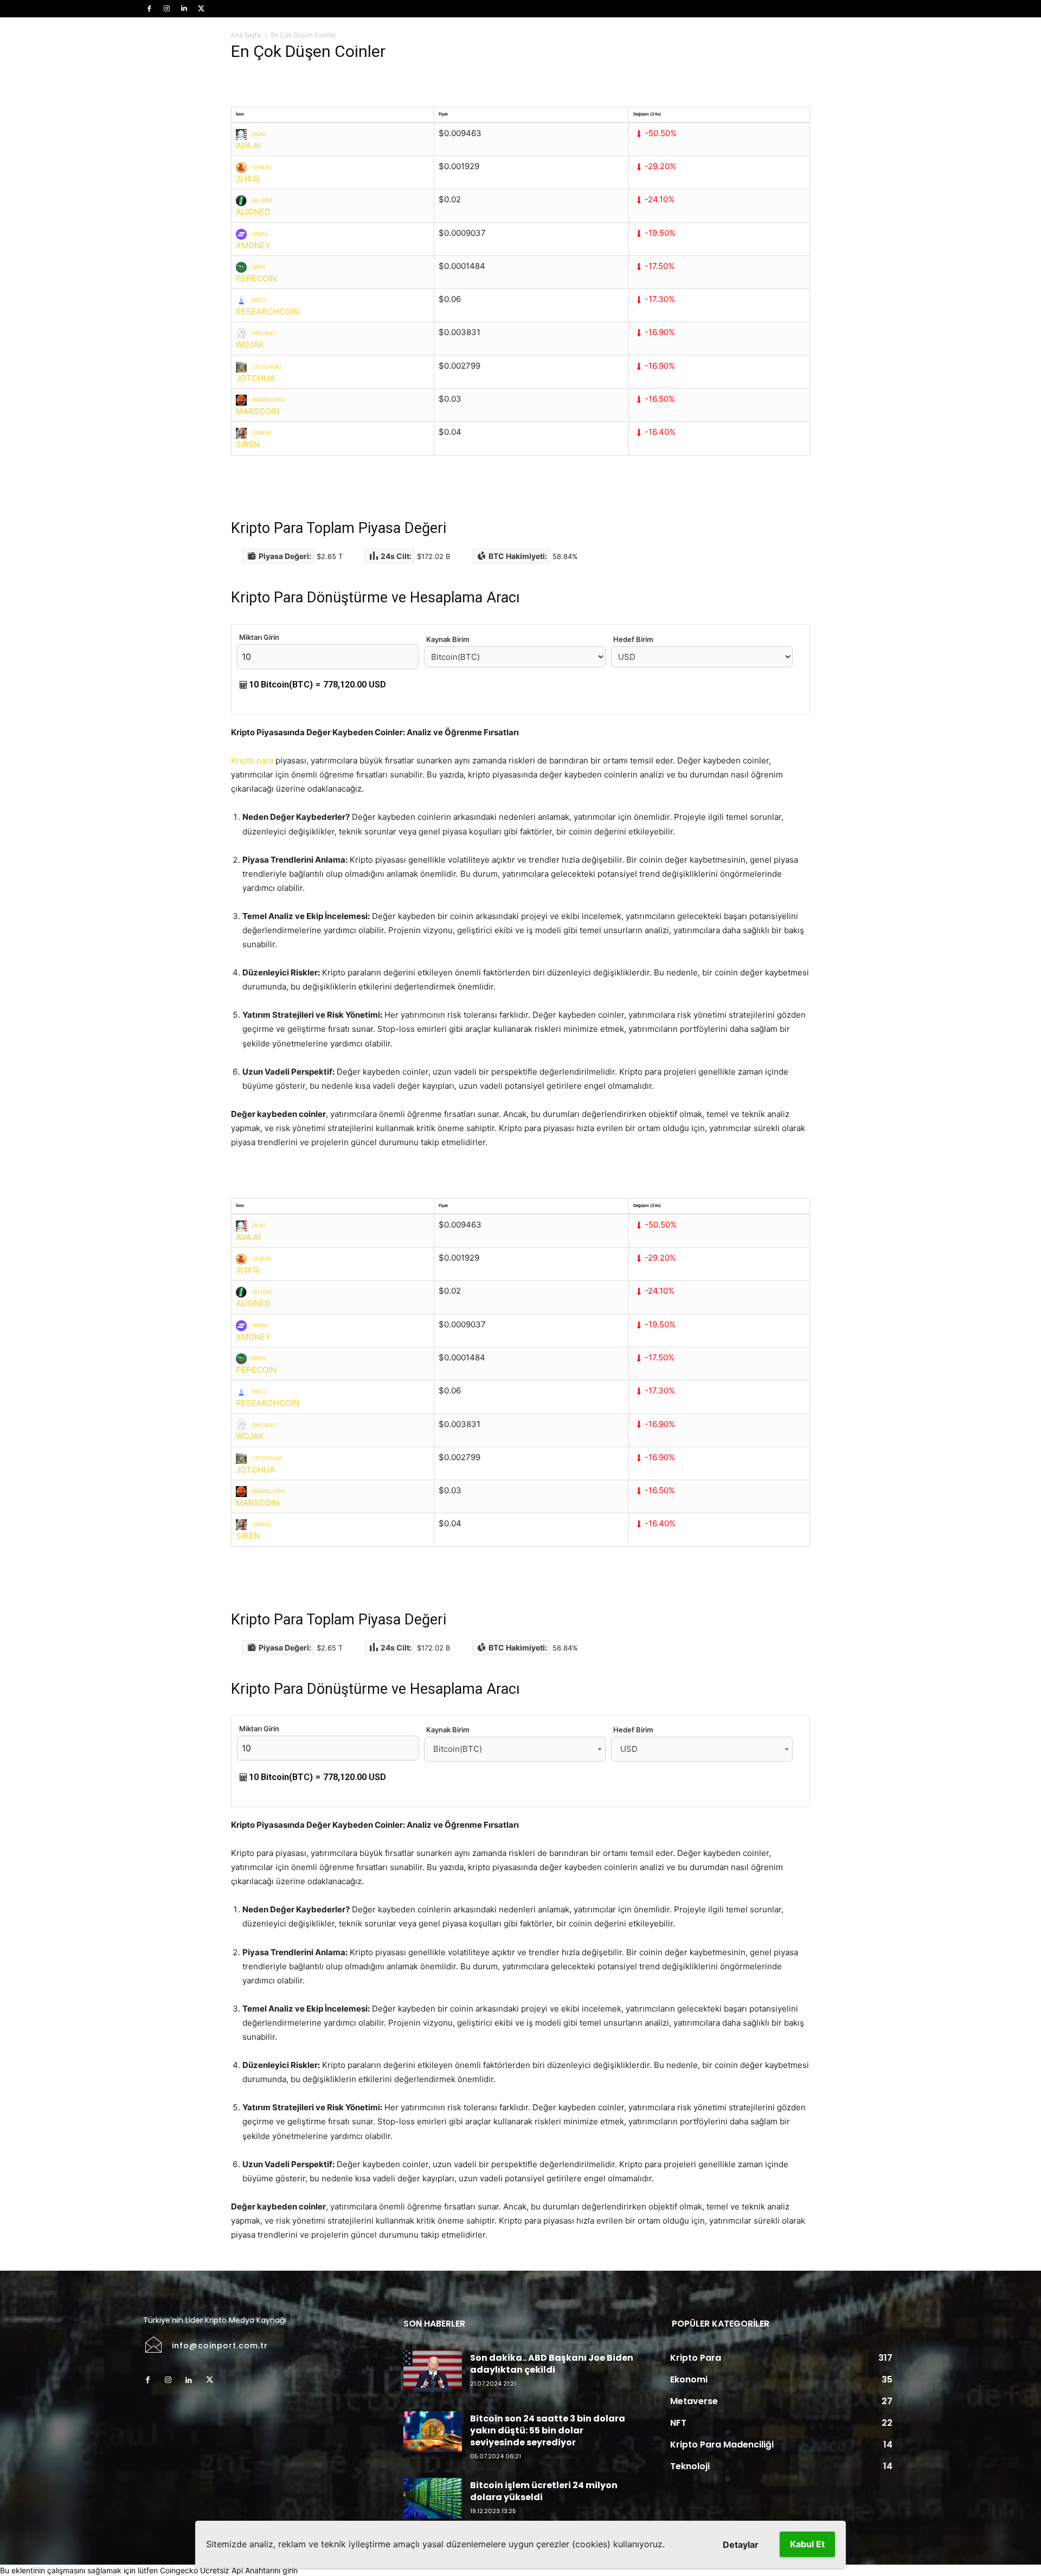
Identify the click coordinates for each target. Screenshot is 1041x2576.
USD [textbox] (629, 1749)
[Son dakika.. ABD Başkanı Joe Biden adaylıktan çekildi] (433, 2371)
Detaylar (741, 2545)
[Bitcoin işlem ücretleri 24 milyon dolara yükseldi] (433, 2498)
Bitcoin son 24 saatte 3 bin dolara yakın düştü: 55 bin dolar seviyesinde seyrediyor (548, 2431)
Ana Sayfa (246, 35)
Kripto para (252, 760)
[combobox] (515, 1749)
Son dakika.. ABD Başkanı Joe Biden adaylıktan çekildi (552, 2364)
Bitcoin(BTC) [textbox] (458, 1749)
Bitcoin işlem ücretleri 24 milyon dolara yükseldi (544, 2491)
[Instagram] (166, 9)
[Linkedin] (184, 9)
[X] (201, 9)
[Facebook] (149, 9)
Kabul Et (807, 2544)
